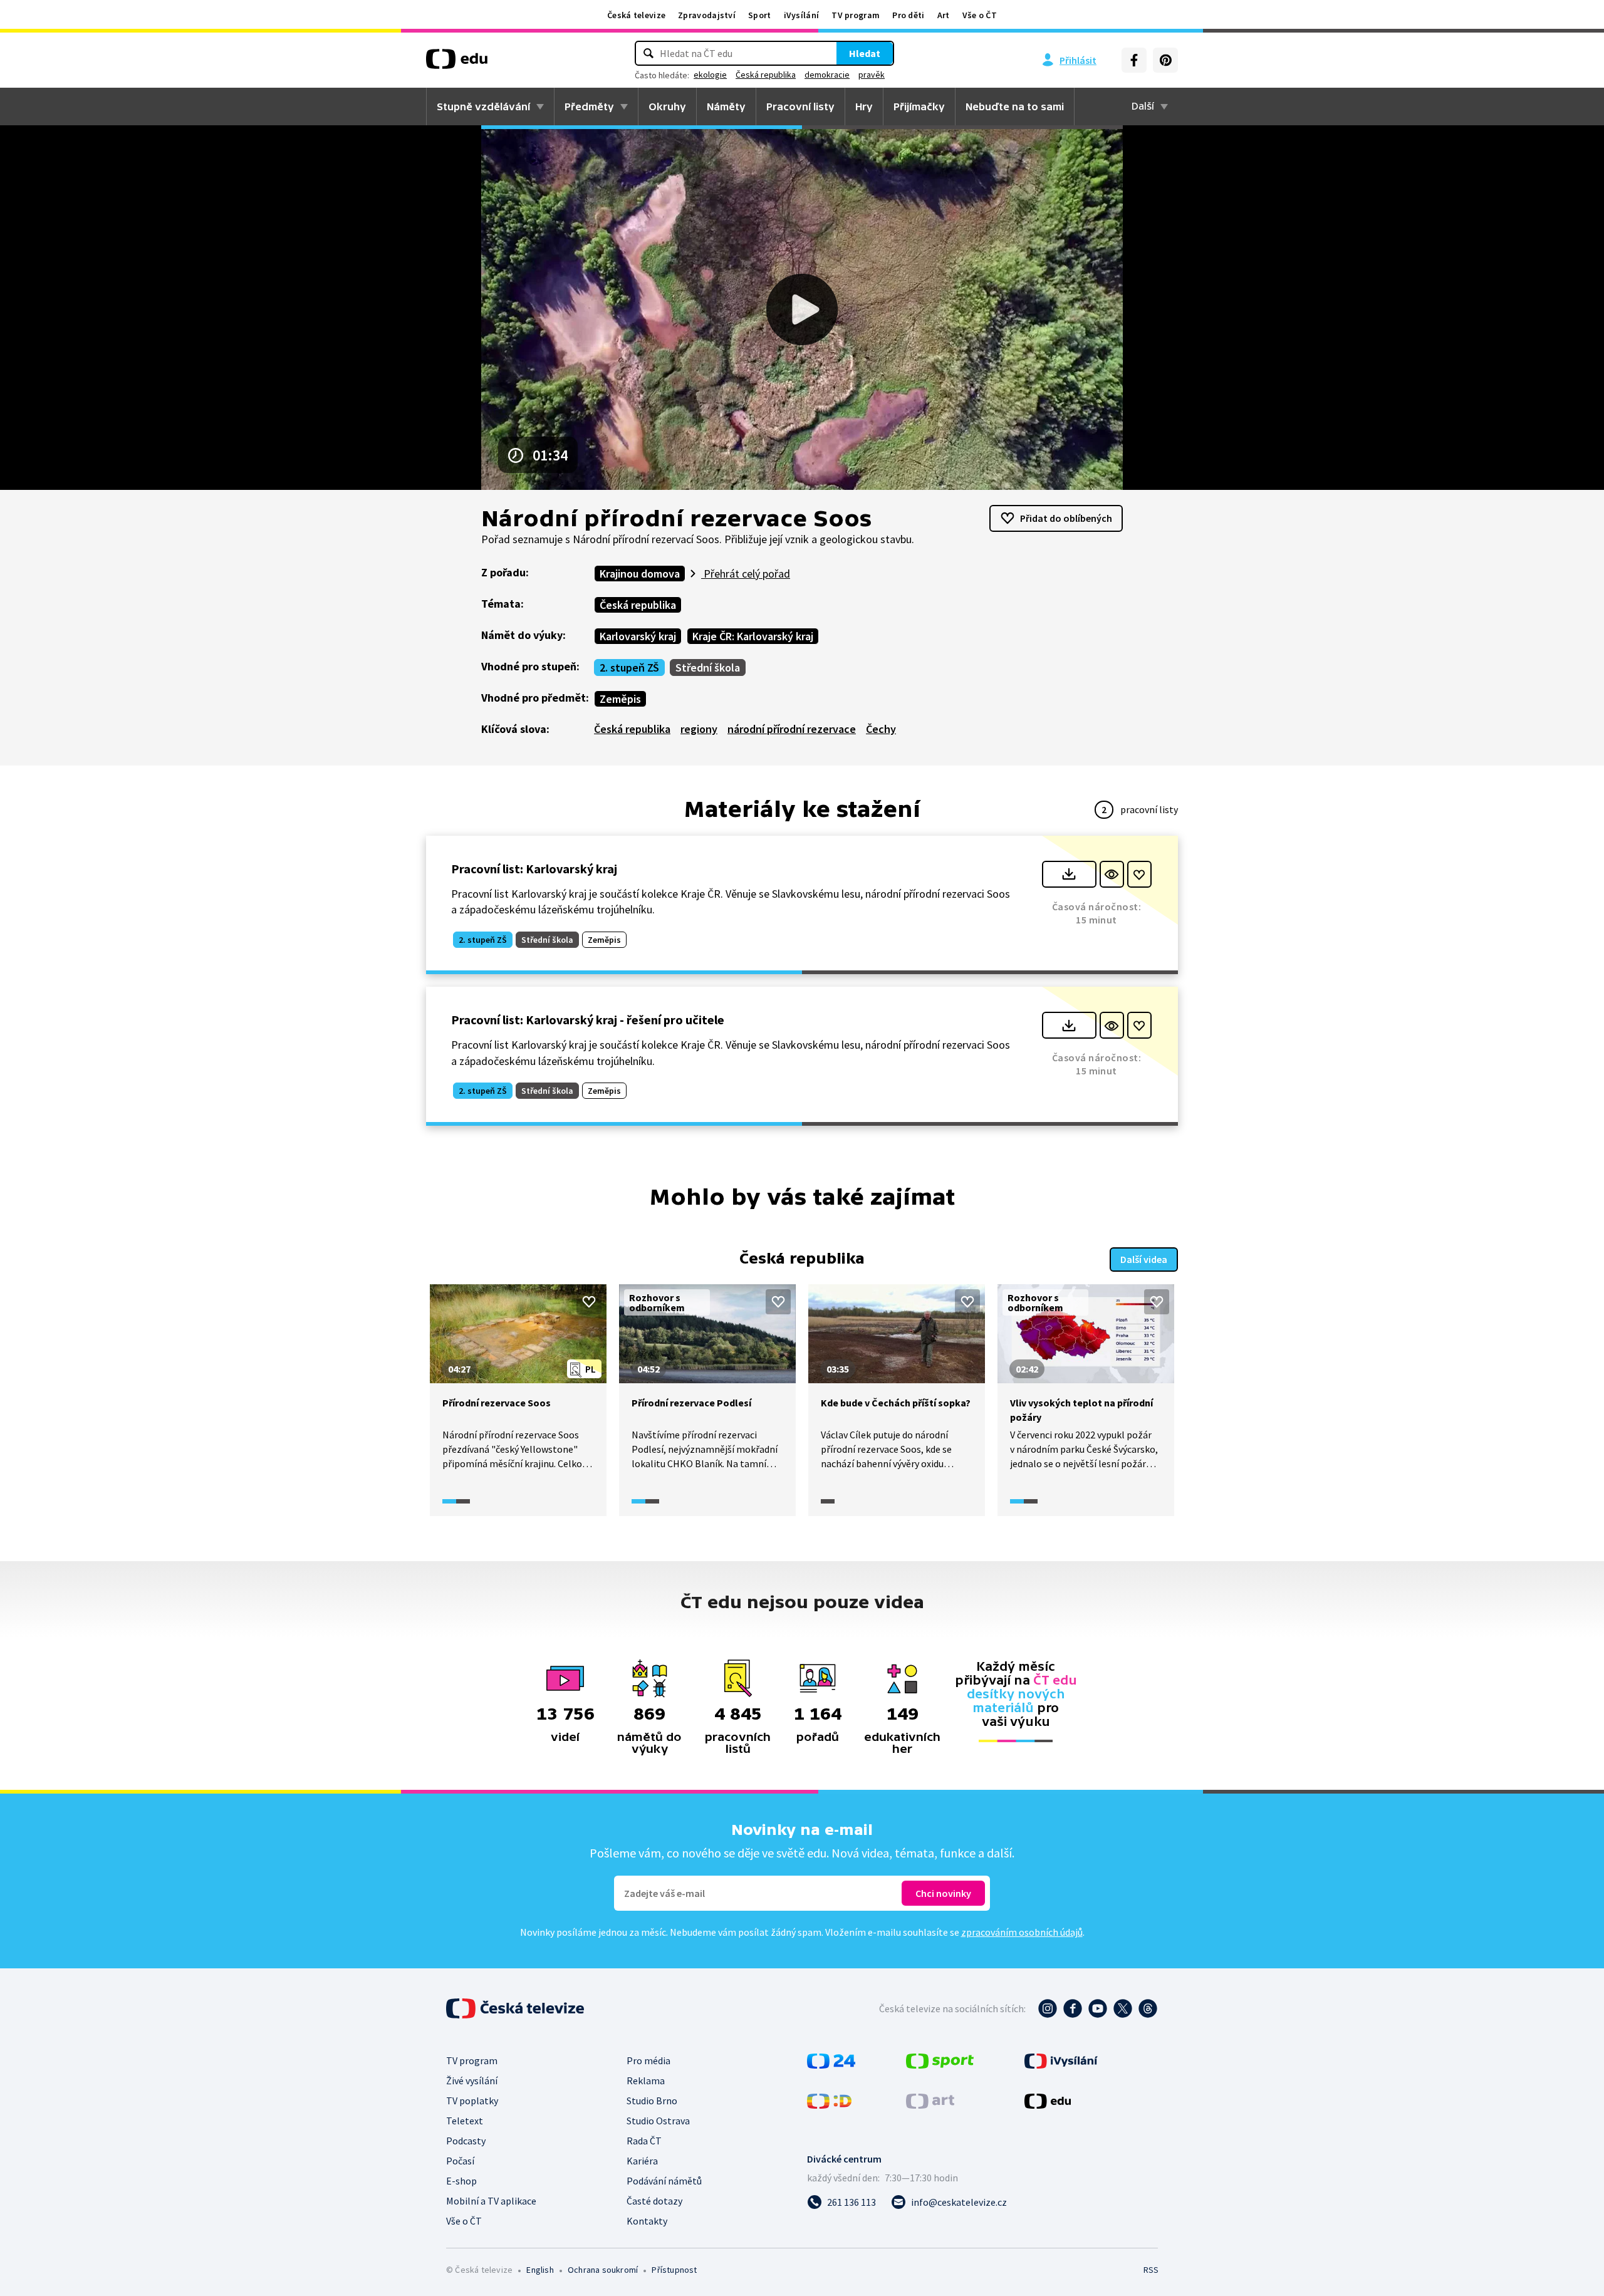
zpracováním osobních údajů (1022, 1932)
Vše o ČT (980, 15)
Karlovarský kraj (638, 636)
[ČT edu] (457, 63)
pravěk (872, 75)
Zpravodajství (707, 15)
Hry (864, 106)
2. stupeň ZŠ (629, 668)
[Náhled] (1112, 874)
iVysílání (802, 15)
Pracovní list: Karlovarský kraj (534, 869)
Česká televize (636, 15)
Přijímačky (919, 106)
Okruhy (667, 106)
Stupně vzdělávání (483, 106)
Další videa (1144, 1259)
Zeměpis (620, 699)
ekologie (710, 75)
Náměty (726, 106)
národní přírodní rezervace (792, 729)
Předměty (589, 106)
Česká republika (766, 75)
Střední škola (708, 668)
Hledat (865, 53)
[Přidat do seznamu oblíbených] (1139, 874)
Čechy (881, 729)
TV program (856, 15)
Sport (760, 15)
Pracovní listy (800, 106)
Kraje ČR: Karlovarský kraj (753, 636)
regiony (699, 729)
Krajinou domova (640, 574)
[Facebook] (1134, 60)
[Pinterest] (1165, 60)
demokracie (827, 75)
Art (944, 15)
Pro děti (908, 15)
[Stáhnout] (1069, 874)
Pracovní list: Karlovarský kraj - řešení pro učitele (588, 1020)
